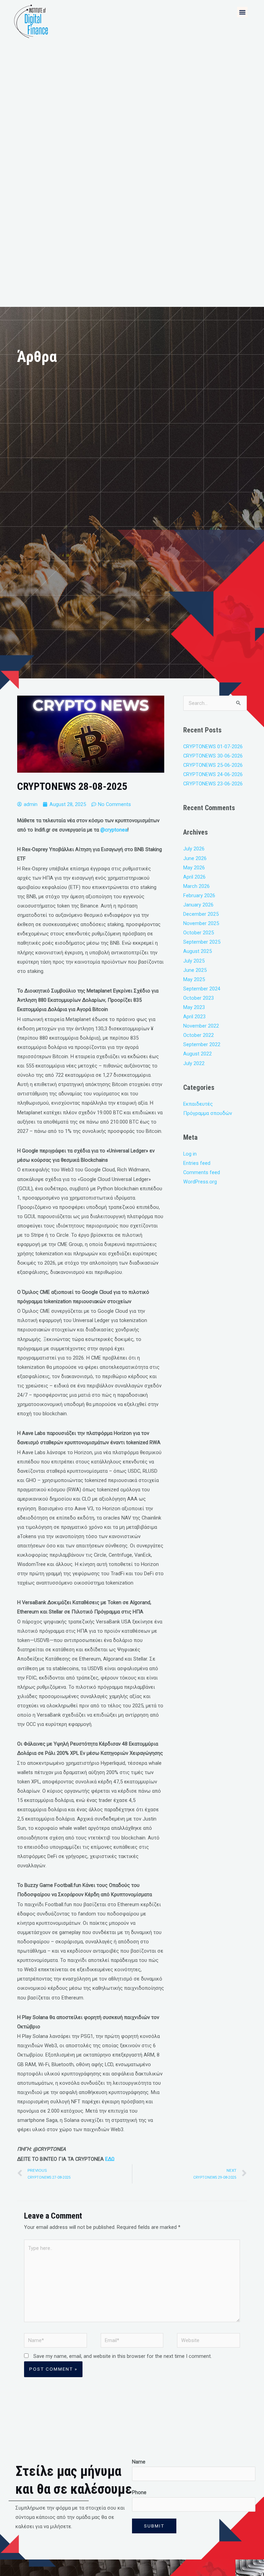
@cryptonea (114, 830)
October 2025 (199, 933)
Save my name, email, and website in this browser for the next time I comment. (123, 2356)
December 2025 (201, 914)
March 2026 (196, 886)
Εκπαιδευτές (198, 1104)
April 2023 (194, 1017)
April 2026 (194, 877)
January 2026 (198, 905)
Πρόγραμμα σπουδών (208, 1113)
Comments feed (202, 1172)
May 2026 (194, 868)
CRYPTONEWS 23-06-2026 (213, 784)
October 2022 (199, 1035)
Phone (139, 2492)
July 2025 (194, 961)
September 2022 (202, 1044)
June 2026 (195, 858)
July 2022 (194, 1063)
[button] (242, 12)
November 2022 (201, 1026)
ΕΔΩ (110, 2159)
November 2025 (201, 923)
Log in (190, 1154)
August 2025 (197, 951)
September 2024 (202, 989)
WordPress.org (200, 1182)
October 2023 (199, 998)
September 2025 (202, 942)
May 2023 (194, 1007)
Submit (154, 2526)
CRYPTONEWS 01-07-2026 (213, 747)
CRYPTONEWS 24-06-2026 (213, 774)
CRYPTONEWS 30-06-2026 (213, 756)
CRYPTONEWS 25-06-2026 (213, 765)
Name (139, 2462)
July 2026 (194, 849)
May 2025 (194, 979)
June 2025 (195, 970)
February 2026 (199, 895)
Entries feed (197, 1163)
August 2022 (197, 1054)
